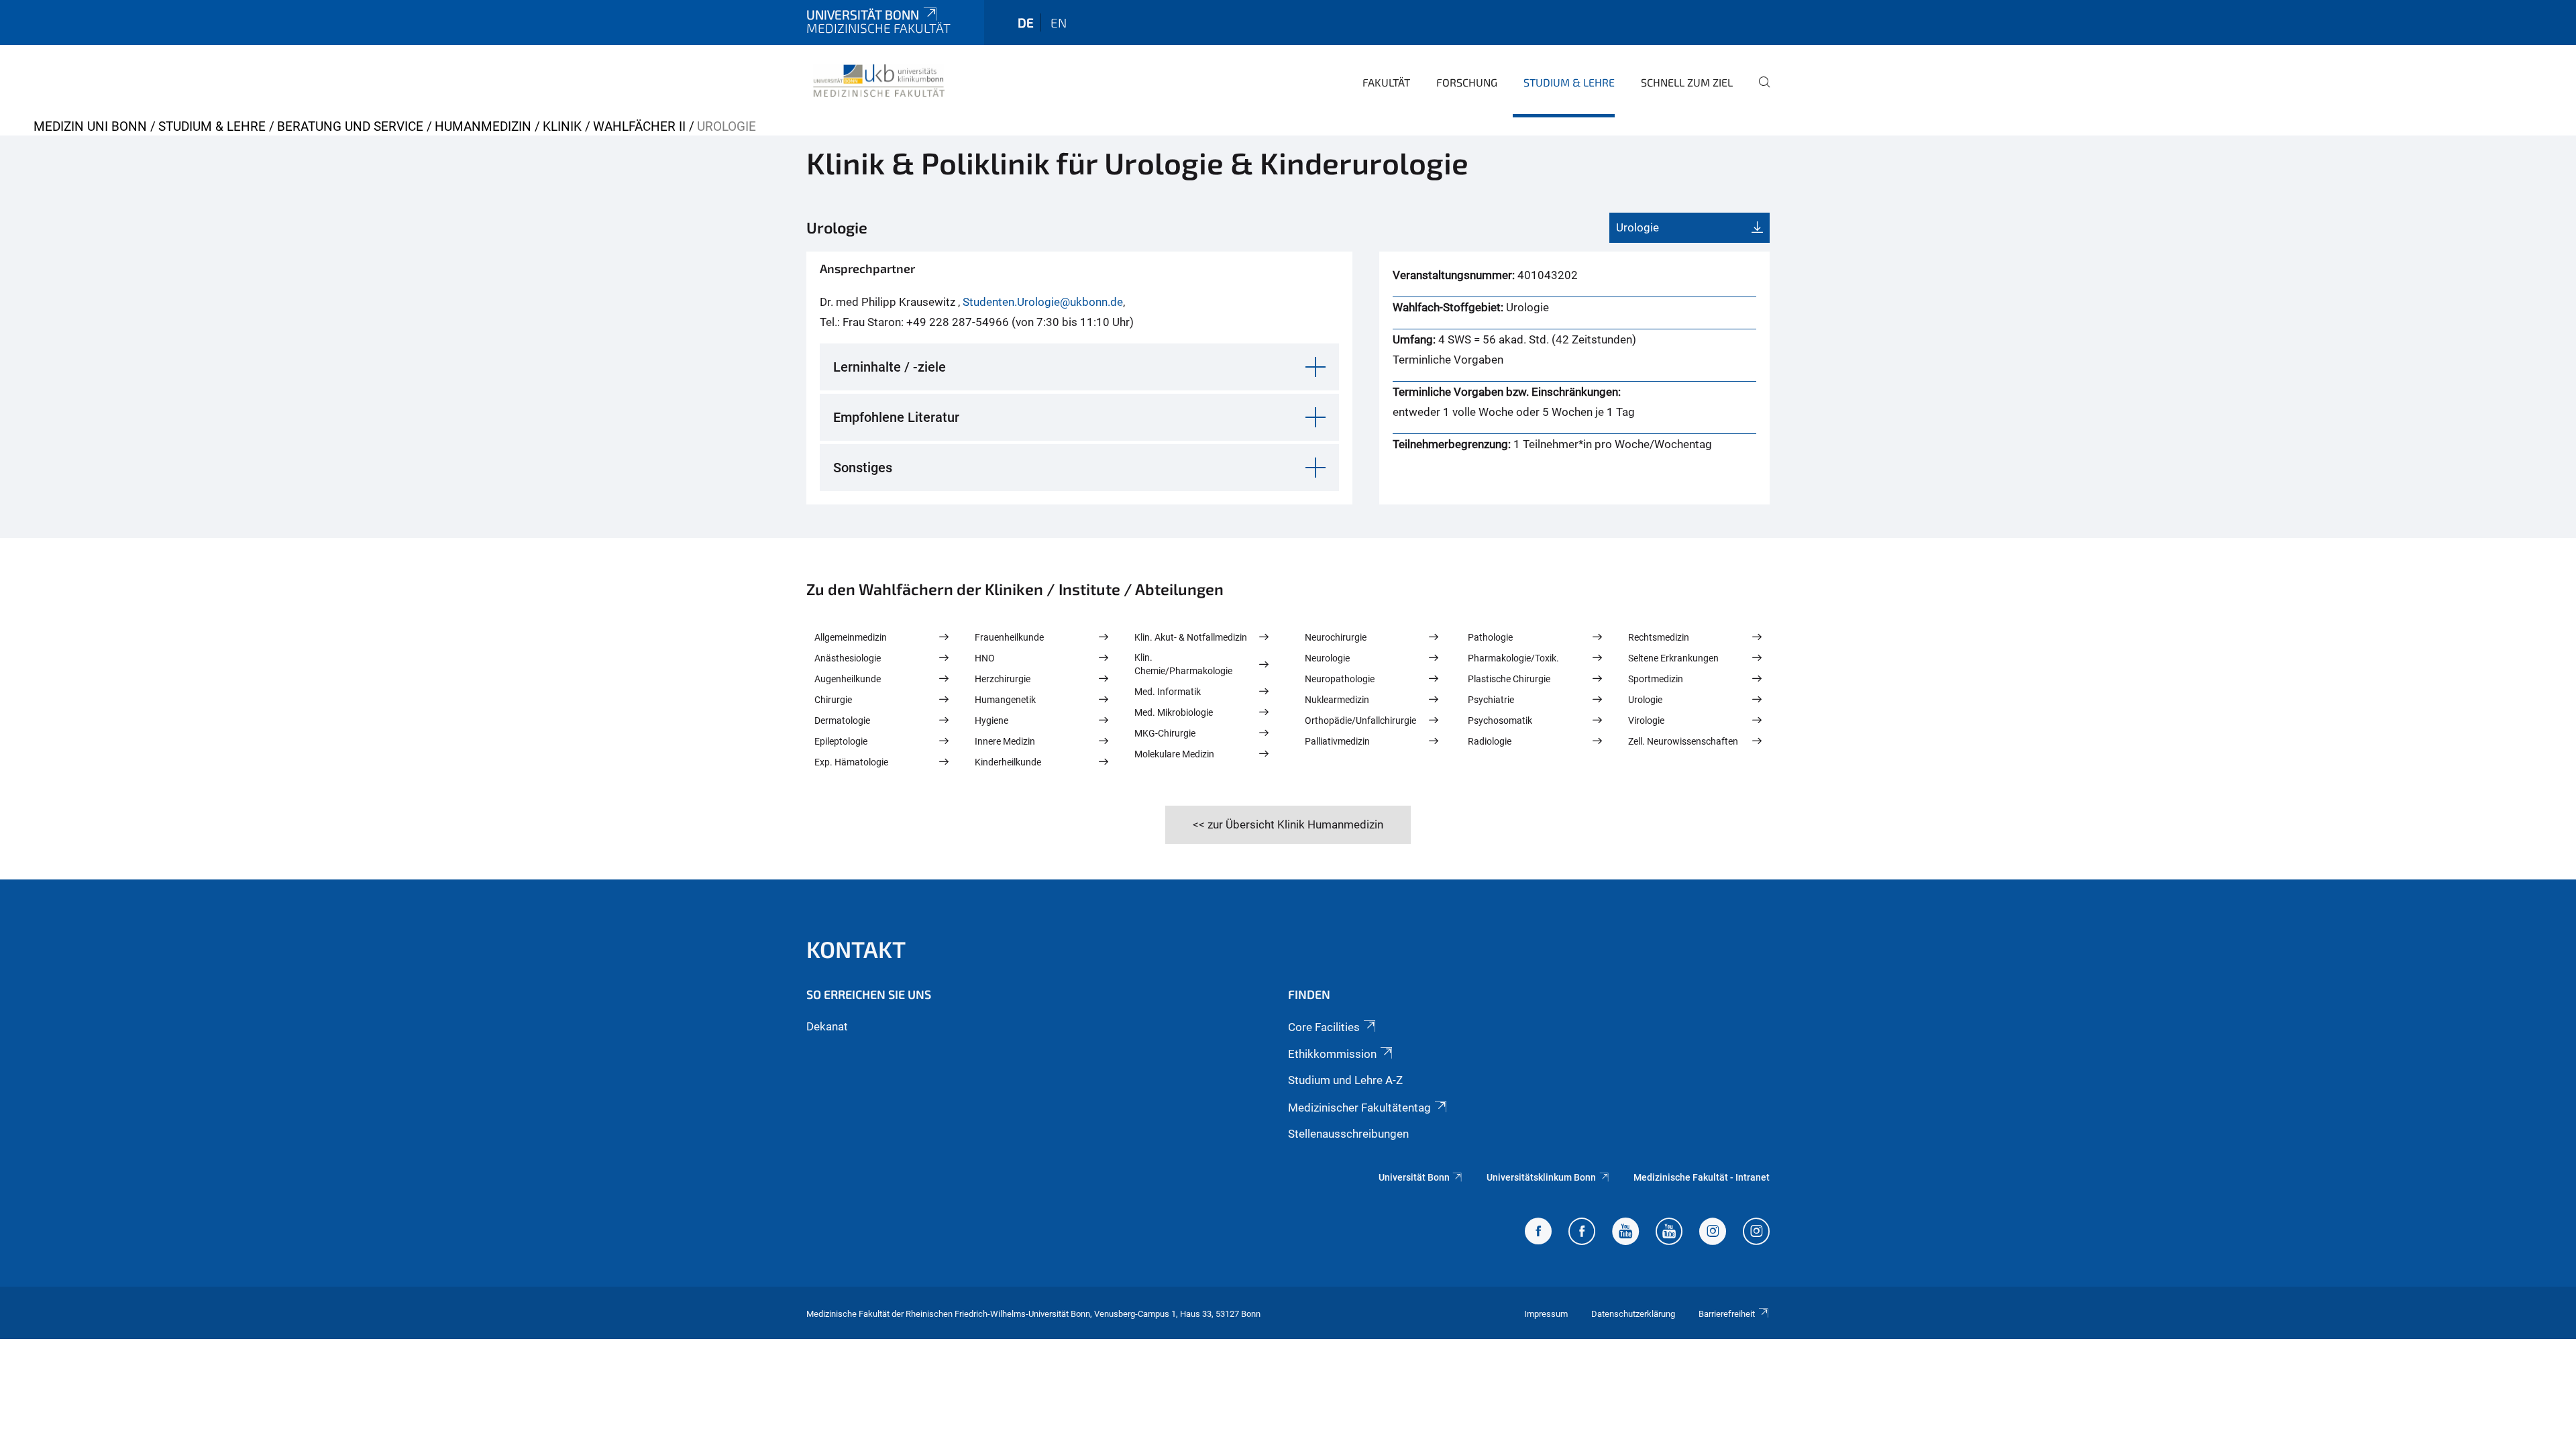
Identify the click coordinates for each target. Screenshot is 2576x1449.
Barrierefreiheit (1727, 1314)
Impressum (1546, 1314)
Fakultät (1386, 82)
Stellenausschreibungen (1348, 1134)
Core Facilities (1324, 1027)
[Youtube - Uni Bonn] (1625, 1233)
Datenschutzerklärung (1633, 1314)
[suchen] (1759, 91)
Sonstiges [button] (863, 468)
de (1026, 22)
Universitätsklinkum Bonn (1541, 1177)
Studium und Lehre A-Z (1345, 1080)
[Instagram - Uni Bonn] (1713, 1233)
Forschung (1467, 82)
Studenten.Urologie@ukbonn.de (1043, 302)
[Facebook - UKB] (1582, 1233)
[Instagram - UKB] (1756, 1233)
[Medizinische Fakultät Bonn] (879, 80)
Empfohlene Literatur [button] (896, 417)
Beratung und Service (350, 126)
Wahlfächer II (639, 126)
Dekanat (827, 1026)
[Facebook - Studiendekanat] (1538, 1233)
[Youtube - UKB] (1669, 1233)
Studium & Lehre (1569, 82)
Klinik (562, 126)
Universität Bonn (863, 14)
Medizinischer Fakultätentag (1359, 1108)
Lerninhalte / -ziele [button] (890, 367)
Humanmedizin (483, 126)
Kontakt (856, 949)
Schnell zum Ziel (1687, 82)
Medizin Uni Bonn (90, 126)
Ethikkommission (1332, 1054)
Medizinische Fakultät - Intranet (1702, 1177)
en (1059, 22)
